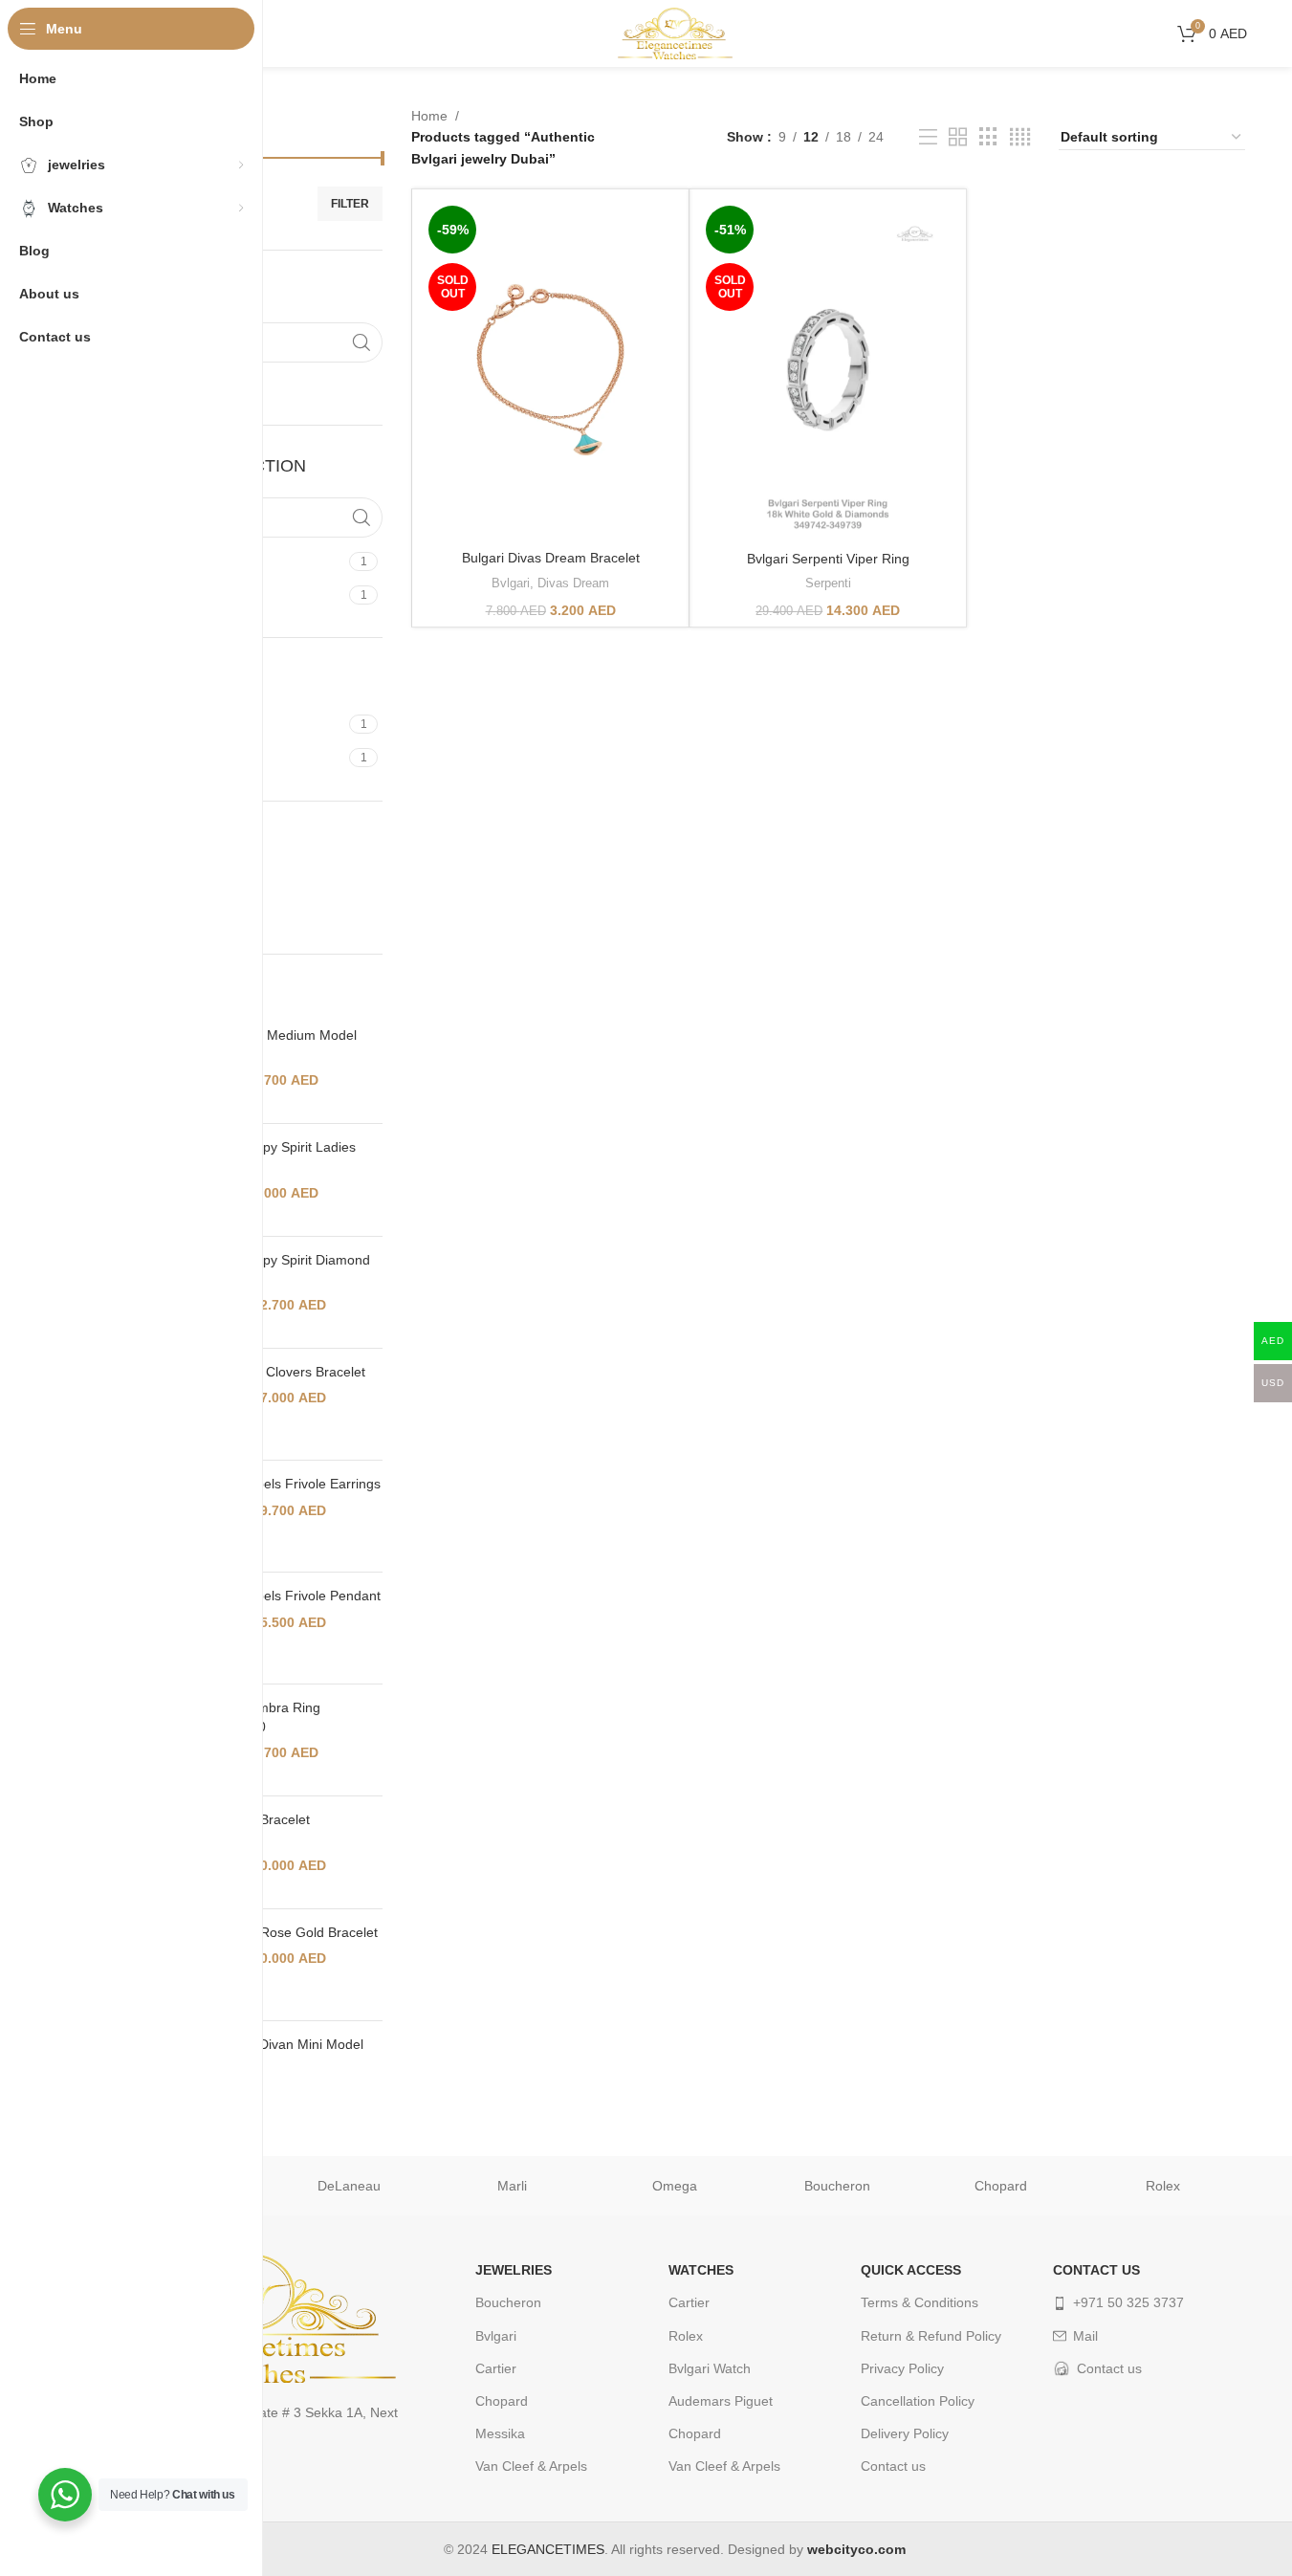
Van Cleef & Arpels (531, 2466)
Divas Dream (573, 583)
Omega (675, 2186)
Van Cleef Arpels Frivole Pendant (281, 1596)
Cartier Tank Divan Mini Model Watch (273, 2054)
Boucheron (837, 2186)
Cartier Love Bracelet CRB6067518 (246, 1829)
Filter (350, 204)
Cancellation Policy (918, 2401)
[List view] (928, 137)
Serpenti (828, 583)
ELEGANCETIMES (548, 2549)
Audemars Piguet (721, 2401)
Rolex (1163, 2186)
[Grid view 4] (1020, 137)
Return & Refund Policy (931, 2336)
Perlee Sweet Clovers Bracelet (274, 1372)
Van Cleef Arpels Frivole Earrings (281, 1484)
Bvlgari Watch (710, 2368)
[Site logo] (675, 33)
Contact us (893, 2466)
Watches (701, 2270)
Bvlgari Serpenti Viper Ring (828, 559)
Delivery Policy (905, 2433)
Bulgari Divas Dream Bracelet (551, 558)
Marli (512, 2186)
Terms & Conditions (920, 2302)
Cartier (496, 2368)
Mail (1085, 2336)
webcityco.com (856, 2549)
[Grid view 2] (958, 137)
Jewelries (514, 2270)
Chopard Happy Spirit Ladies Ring (269, 1156)
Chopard (1001, 2186)
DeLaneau (349, 2186)
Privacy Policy (902, 2368)
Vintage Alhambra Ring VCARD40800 (251, 1717)
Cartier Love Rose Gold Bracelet (280, 1932)
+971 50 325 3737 (1128, 2302)
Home (429, 116)
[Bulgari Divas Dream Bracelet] (550, 370)
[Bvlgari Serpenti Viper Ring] (828, 370)
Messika (500, 2433)
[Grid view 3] (988, 137)
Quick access (911, 2270)
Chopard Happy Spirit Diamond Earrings (276, 1269)
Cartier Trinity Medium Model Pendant (269, 1045)
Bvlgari (511, 583)
